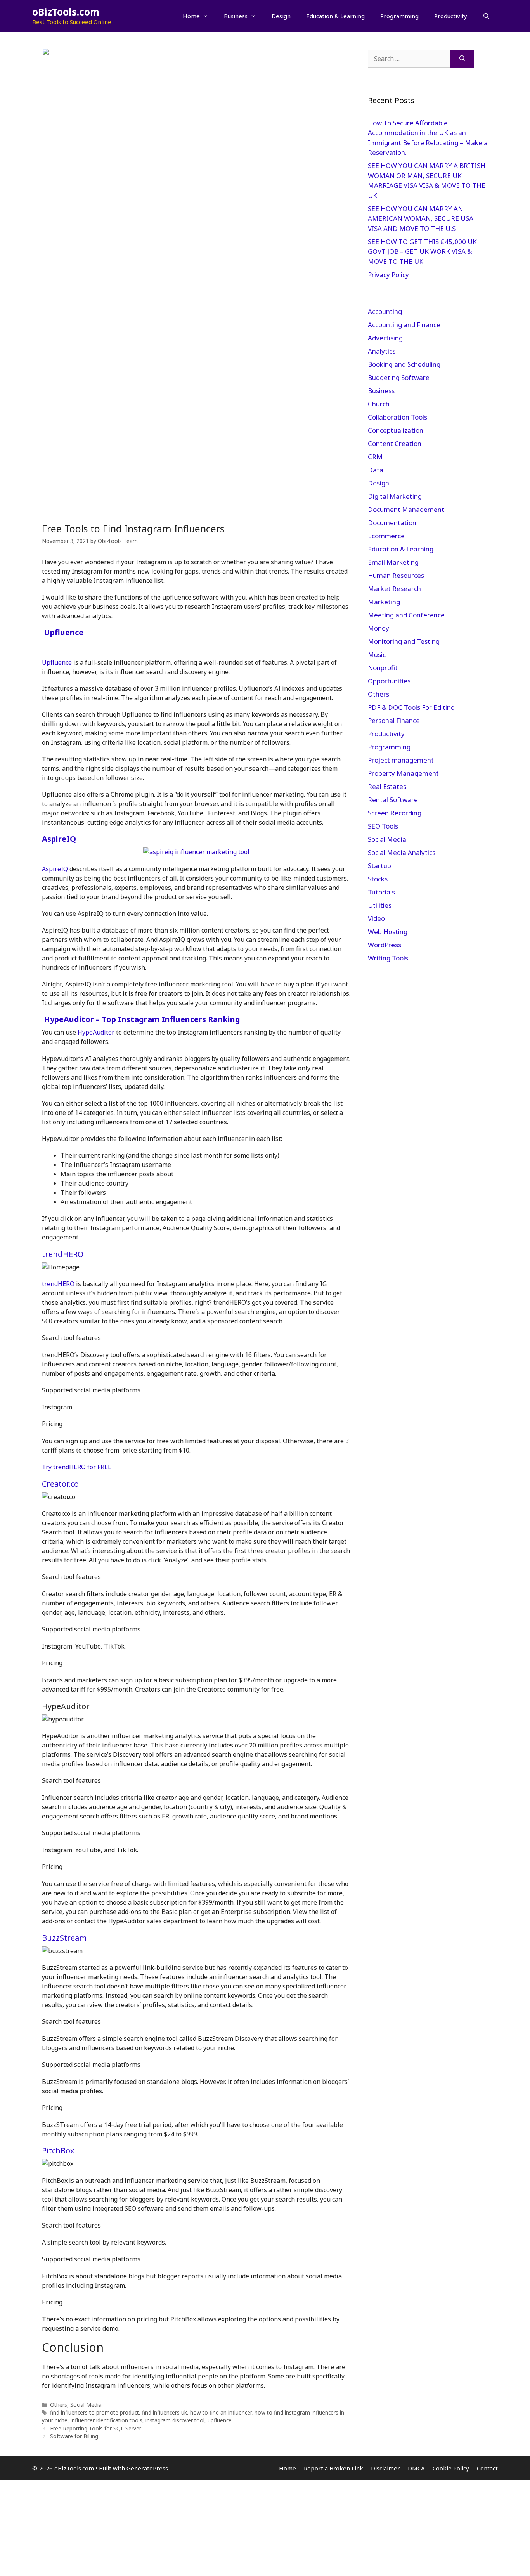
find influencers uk (165, 2412)
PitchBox (58, 2150)
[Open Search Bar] (486, 16)
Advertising (385, 338)
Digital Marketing (395, 496)
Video (376, 918)
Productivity (451, 16)
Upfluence (64, 632)
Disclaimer (385, 2468)
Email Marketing (393, 562)
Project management (401, 760)
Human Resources (396, 575)
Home (191, 16)
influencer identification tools (107, 2420)
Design (281, 16)
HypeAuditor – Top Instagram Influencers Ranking (142, 1019)
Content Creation (395, 443)
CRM (375, 457)
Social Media (86, 2405)
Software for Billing (74, 2436)
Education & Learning (335, 16)
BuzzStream (64, 1938)
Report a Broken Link (333, 2468)
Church (379, 404)
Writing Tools (388, 958)
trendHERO (63, 1254)
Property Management (403, 773)
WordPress (385, 945)
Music (377, 654)
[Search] (462, 59)
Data (376, 470)
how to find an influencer (221, 2412)
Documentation (392, 523)
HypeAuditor (96, 1032)
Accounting (385, 311)
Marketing (384, 602)
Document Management (406, 509)
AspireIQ (59, 839)
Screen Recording (395, 813)
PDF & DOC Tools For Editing (411, 707)
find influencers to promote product (94, 2412)
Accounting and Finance (404, 325)
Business (236, 16)
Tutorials (381, 892)
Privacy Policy (389, 275)
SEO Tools (383, 826)
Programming (399, 16)
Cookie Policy (451, 2468)
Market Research (394, 589)
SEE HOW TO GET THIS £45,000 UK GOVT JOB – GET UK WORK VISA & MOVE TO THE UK (422, 251)
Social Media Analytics (402, 852)
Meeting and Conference (406, 615)
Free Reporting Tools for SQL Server (96, 2428)
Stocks (378, 879)
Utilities (380, 905)
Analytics (382, 351)
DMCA (416, 2468)
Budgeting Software (399, 377)
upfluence (220, 2420)
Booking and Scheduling (404, 364)
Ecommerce (386, 536)
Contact (487, 2468)
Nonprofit (383, 668)
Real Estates (387, 786)
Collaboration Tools (397, 417)
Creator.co (60, 1484)
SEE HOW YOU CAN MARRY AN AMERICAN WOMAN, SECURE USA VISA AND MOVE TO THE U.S (421, 218)
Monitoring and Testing (404, 641)
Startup (379, 866)
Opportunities (389, 681)
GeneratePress (147, 2468)
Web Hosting (388, 932)
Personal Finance (394, 720)
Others (59, 2405)
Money (378, 628)
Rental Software (393, 800)
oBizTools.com (66, 12)
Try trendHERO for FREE (77, 1467)
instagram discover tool (175, 2420)
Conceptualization (396, 430)
